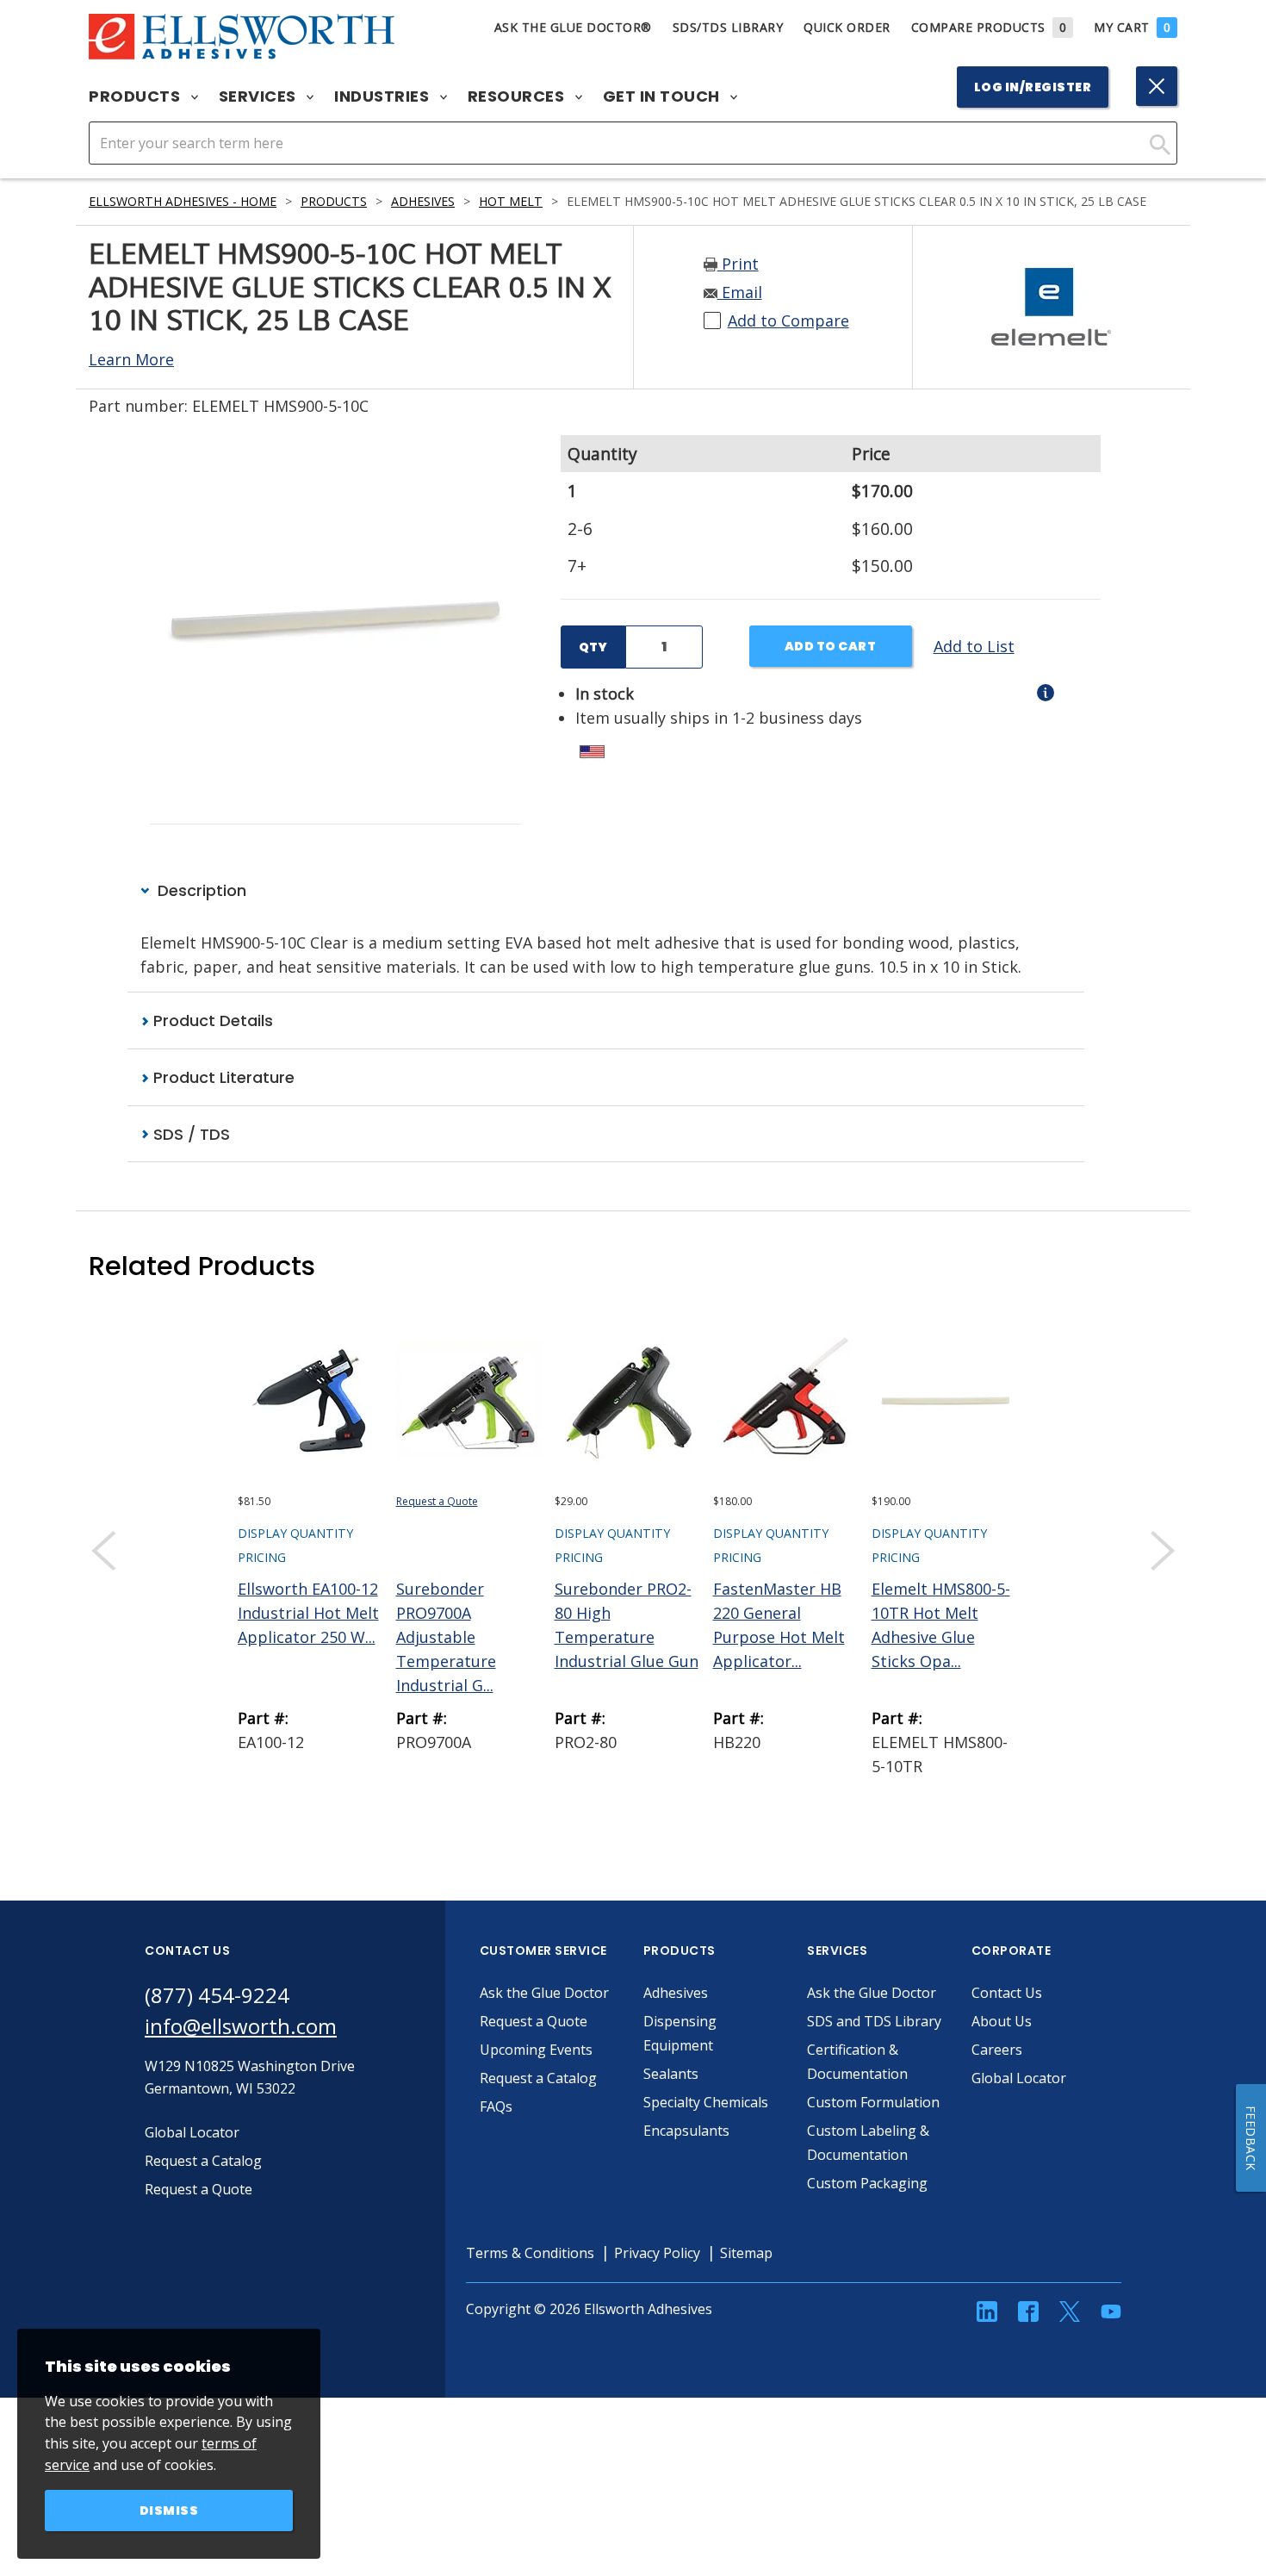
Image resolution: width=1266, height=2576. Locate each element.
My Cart (1132, 27)
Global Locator (1019, 2078)
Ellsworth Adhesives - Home (183, 201)
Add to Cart (831, 646)
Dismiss (169, 2511)
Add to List (974, 646)
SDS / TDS (189, 1134)
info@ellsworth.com (241, 2026)
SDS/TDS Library (728, 27)
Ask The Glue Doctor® (573, 27)
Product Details (211, 1020)
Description (200, 890)
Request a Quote (437, 1501)
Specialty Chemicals (706, 2102)
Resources (518, 96)
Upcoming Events (536, 2050)
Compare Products (989, 27)
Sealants (671, 2074)
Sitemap (746, 2253)
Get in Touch (664, 96)
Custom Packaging (867, 2183)
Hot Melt (511, 201)
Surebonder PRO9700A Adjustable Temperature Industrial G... (446, 1637)
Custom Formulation (873, 2102)
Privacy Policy (657, 2253)
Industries (384, 96)
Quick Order (847, 27)
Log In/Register (1033, 87)
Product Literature (222, 1077)
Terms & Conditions (530, 2253)
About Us (1002, 2021)
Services (260, 96)
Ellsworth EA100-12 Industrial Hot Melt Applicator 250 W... (308, 1613)
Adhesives (423, 201)
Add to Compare (788, 320)
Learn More (131, 359)
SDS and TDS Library (874, 2021)
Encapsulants (686, 2131)
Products (137, 96)
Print (738, 264)
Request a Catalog (538, 2078)
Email (740, 292)
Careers (997, 2050)
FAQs (496, 2106)
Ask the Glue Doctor (544, 1993)
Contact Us (1007, 1993)
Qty (593, 647)
